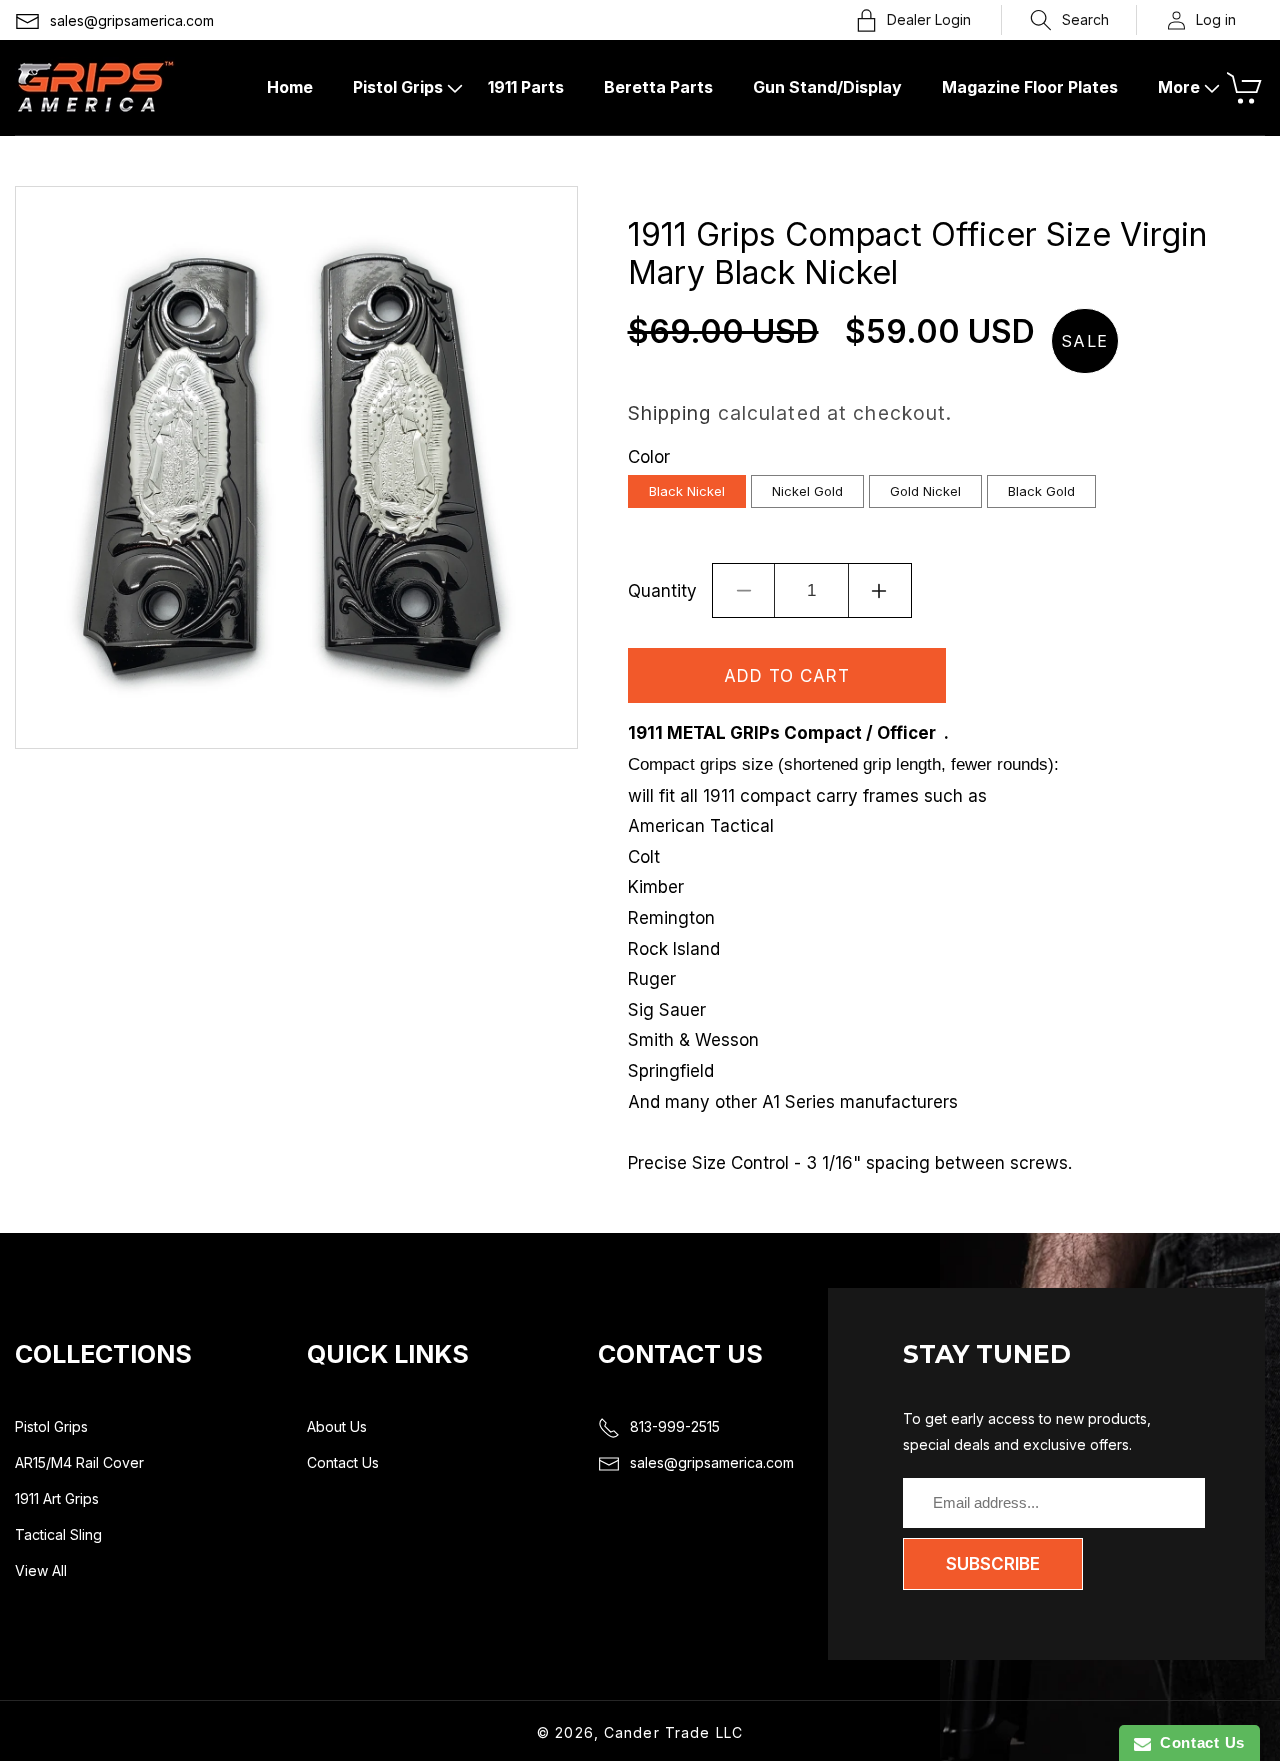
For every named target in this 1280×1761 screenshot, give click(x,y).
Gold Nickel (925, 491)
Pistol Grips (51, 1426)
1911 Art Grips (57, 1498)
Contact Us (343, 1462)
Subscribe (993, 1564)
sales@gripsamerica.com (132, 20)
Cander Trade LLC (673, 1732)
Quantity (662, 591)
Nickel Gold (807, 491)
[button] (1069, 20)
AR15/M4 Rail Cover (79, 1462)
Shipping (670, 413)
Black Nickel (687, 491)
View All (41, 1570)
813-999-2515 (675, 1426)
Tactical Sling (58, 1534)
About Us (337, 1426)
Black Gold (1041, 491)
